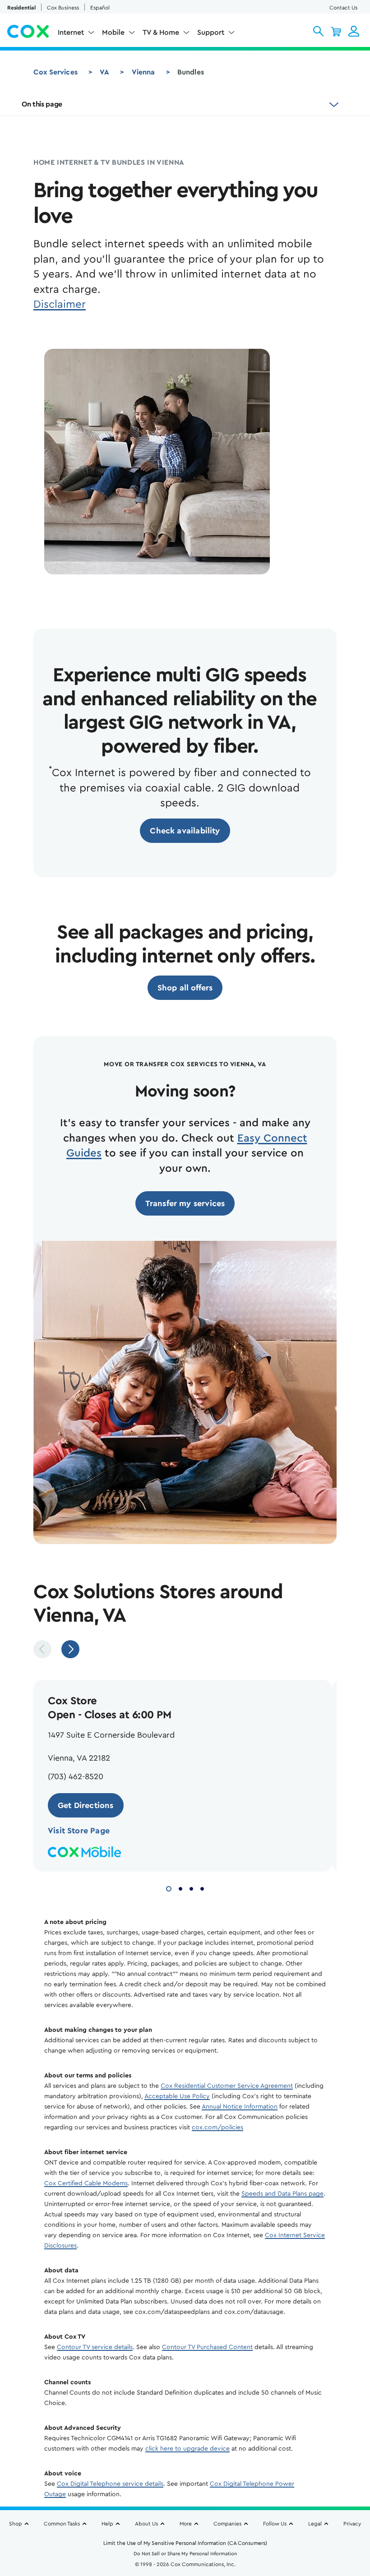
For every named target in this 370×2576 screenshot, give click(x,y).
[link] (185, 831)
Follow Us (275, 2524)
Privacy (352, 2524)
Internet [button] (71, 32)
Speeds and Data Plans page (282, 2194)
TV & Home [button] (161, 32)
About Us (146, 2524)
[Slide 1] (169, 1887)
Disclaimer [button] (60, 305)
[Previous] (42, 1649)
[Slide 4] (202, 1887)
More (186, 2524)
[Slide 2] (180, 1887)
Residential (21, 8)
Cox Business (63, 8)
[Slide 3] (191, 1887)
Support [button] (211, 32)
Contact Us (343, 8)
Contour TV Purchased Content (207, 2347)
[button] (318, 31)
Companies (227, 2524)
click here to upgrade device (187, 2449)
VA (104, 72)
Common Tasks (62, 2524)
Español (100, 8)
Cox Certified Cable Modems (86, 2183)
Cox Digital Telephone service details (110, 2484)
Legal (315, 2524)
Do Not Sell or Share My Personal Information (185, 2554)
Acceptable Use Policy (177, 2096)
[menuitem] (76, 34)
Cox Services (55, 72)
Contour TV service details (95, 2347)
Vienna (143, 72)
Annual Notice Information (240, 2107)
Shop (16, 2524)
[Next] (70, 1649)
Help (107, 2524)
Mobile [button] (113, 32)
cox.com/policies (217, 2127)
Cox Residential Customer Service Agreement (227, 2086)
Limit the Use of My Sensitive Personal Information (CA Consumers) (185, 2543)
